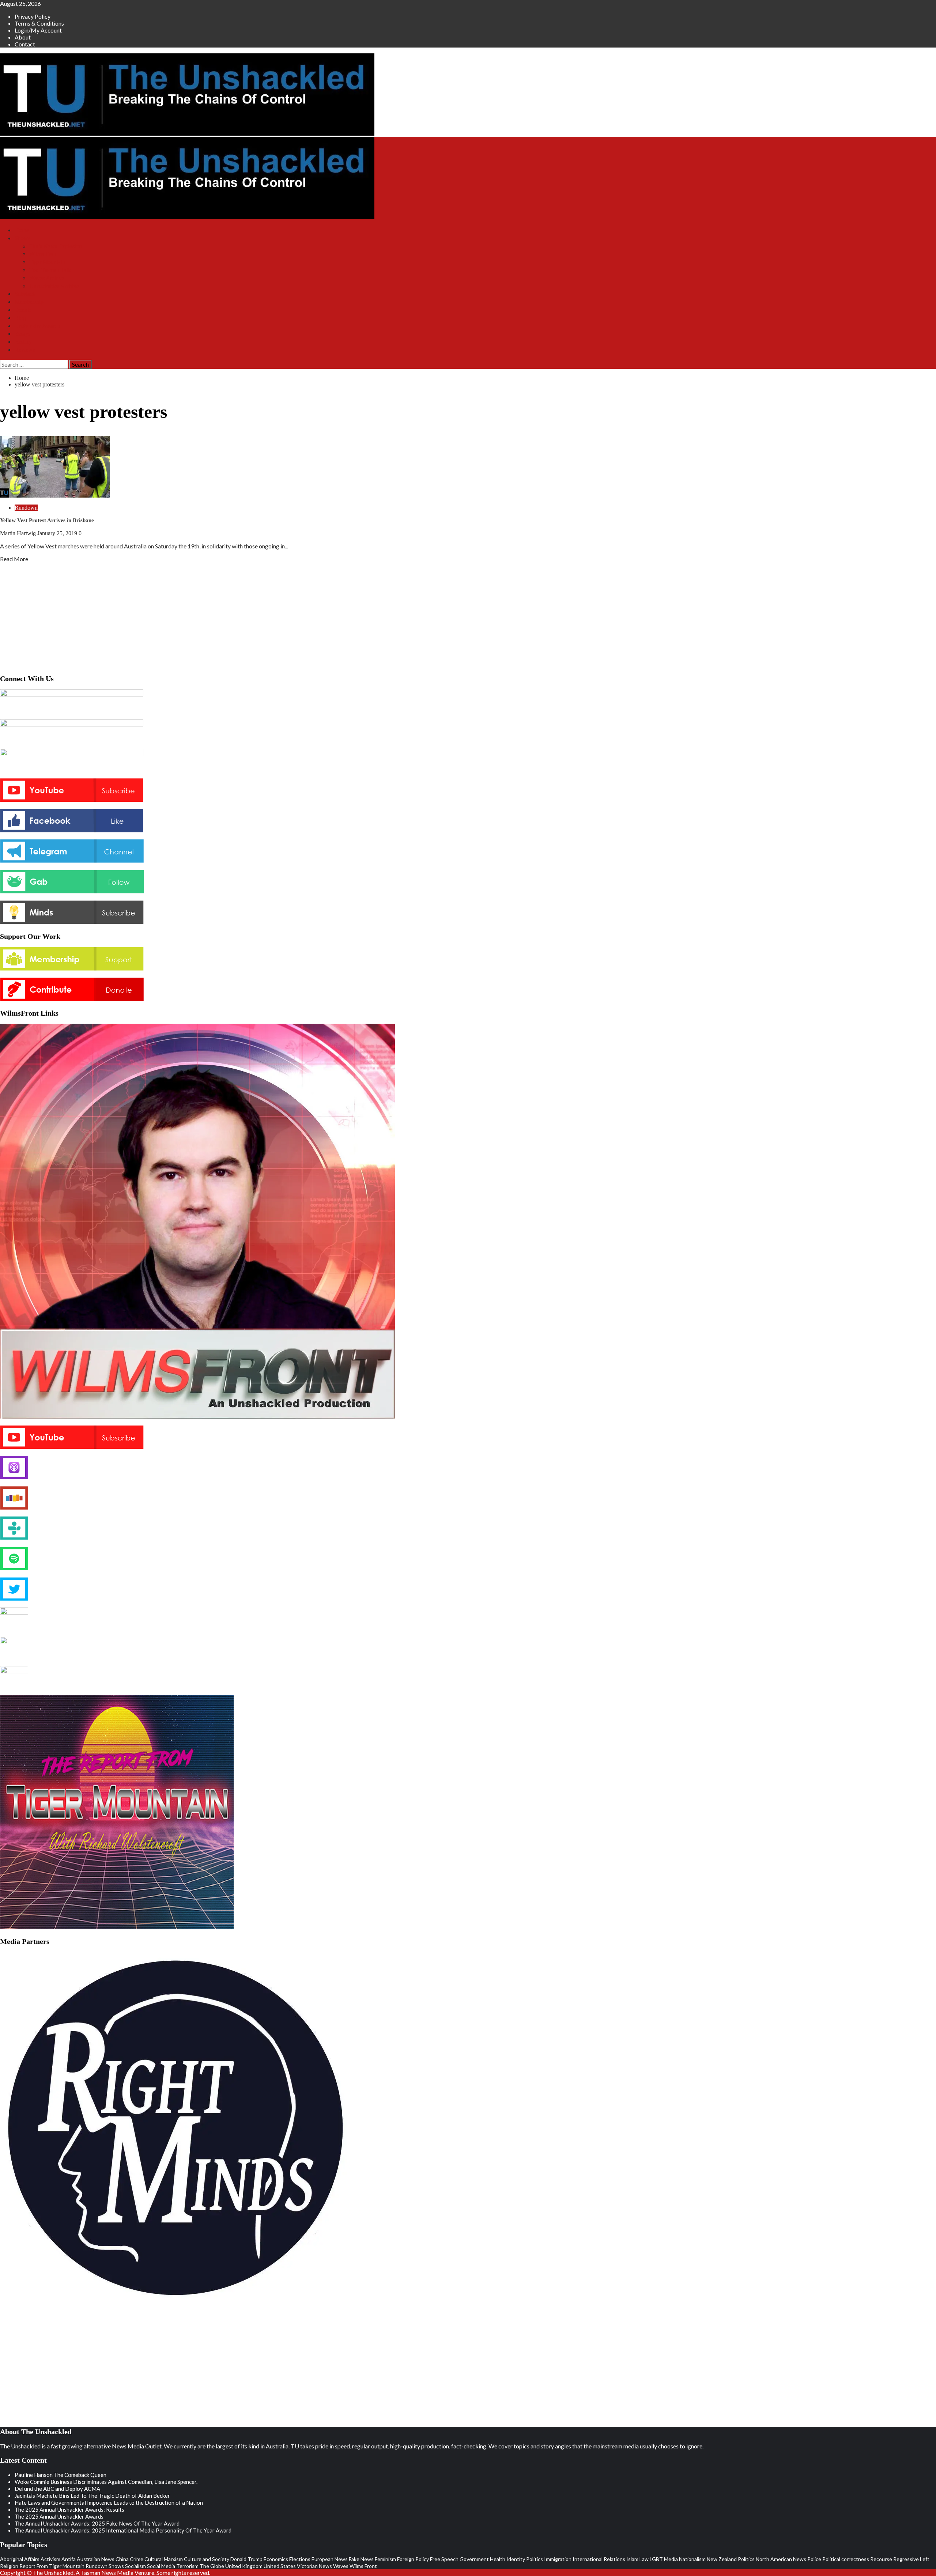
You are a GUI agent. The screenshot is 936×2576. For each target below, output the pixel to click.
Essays (22, 334)
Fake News (361, 2559)
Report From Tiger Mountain (52, 2566)
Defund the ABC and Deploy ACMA (57, 2489)
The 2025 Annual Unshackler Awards (59, 2516)
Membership (29, 302)
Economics (276, 2559)
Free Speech (444, 2559)
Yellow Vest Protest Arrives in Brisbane (47, 520)
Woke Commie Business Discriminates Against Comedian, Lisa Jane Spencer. (106, 2482)
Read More (14, 559)
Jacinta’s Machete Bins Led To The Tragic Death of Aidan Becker (92, 2496)
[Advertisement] (468, 616)
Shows (22, 238)
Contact (25, 44)
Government (474, 2559)
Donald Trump (246, 2559)
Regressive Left (911, 2559)
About (23, 37)
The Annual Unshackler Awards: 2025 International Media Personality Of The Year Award (123, 2530)
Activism (50, 2559)
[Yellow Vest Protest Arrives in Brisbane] (55, 495)
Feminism (385, 2559)
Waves (341, 2566)
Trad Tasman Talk (50, 270)
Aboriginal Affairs (20, 2559)
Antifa (69, 2559)
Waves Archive (47, 278)
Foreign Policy (413, 2559)
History (23, 342)
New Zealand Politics (731, 2559)
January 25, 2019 (58, 533)
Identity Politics (525, 2559)
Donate (23, 310)
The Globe (212, 2566)
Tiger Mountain (47, 262)
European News (330, 2559)
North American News (781, 2559)
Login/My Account (38, 30)
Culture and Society (207, 2559)
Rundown (26, 508)
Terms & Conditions (39, 23)
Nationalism (692, 2559)
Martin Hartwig (19, 533)
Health (498, 2559)
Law (644, 2559)
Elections (300, 2559)
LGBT (656, 2559)
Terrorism (187, 2566)
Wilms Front (44, 254)
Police (814, 2559)
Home (22, 230)
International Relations (599, 2559)
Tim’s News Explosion (56, 246)
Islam (632, 2559)
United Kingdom (244, 2566)
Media (671, 2559)
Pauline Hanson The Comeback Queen (61, 2475)
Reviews (25, 350)
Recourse (881, 2559)
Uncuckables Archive (54, 286)
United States (280, 2566)
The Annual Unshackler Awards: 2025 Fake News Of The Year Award (97, 2523)
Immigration (558, 2559)
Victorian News (314, 2566)
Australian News (96, 2559)
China (122, 2559)
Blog (20, 318)
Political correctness (846, 2559)
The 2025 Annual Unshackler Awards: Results (69, 2509)
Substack (25, 294)
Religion (9, 2566)
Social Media (161, 2566)
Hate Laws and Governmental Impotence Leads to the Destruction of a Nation (109, 2503)
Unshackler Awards (37, 326)
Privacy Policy (33, 16)
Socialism (135, 2566)
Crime (137, 2559)
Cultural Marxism (164, 2559)
